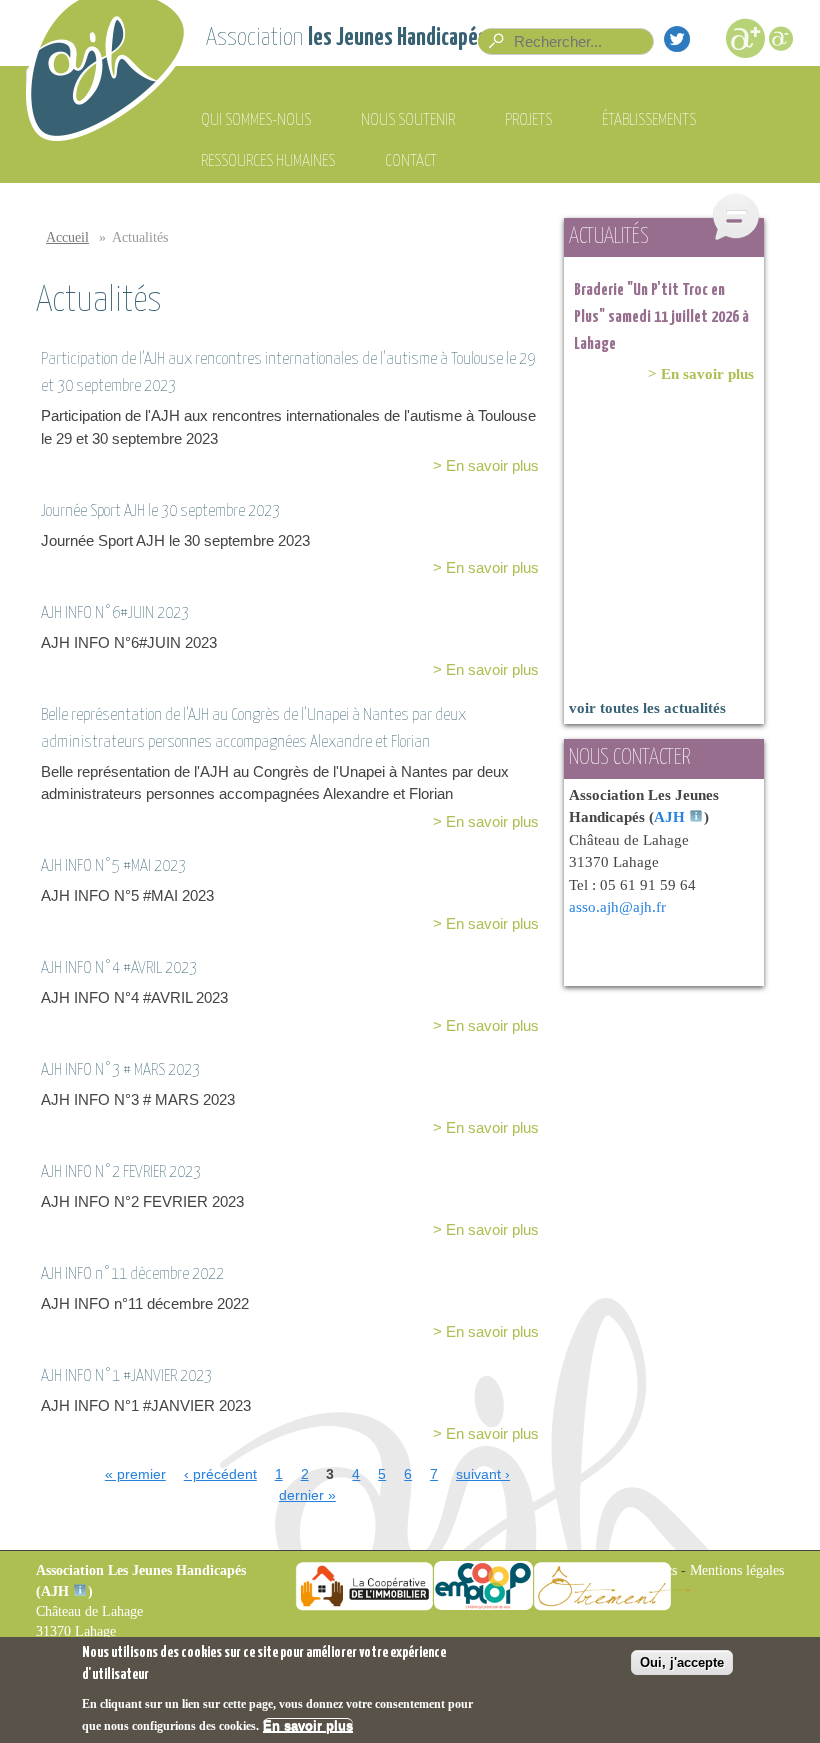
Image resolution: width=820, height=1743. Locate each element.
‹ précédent (220, 1474)
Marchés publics (631, 1570)
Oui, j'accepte (682, 1662)
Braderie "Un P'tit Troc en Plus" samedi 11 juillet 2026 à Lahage (661, 317)
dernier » (307, 1495)
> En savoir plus (486, 465)
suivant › (483, 1474)
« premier (135, 1474)
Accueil (67, 237)
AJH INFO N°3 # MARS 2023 (120, 1070)
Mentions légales (737, 1570)
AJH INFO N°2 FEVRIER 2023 (121, 1172)
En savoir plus (308, 1725)
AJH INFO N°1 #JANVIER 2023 (126, 1376)
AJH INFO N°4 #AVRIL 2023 (119, 968)
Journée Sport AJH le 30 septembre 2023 (160, 511)
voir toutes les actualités (647, 708)
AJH (669, 817)
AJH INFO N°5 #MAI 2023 (113, 866)
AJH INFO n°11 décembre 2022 (132, 1274)
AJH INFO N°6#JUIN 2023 (115, 613)
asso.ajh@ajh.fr (617, 907)
